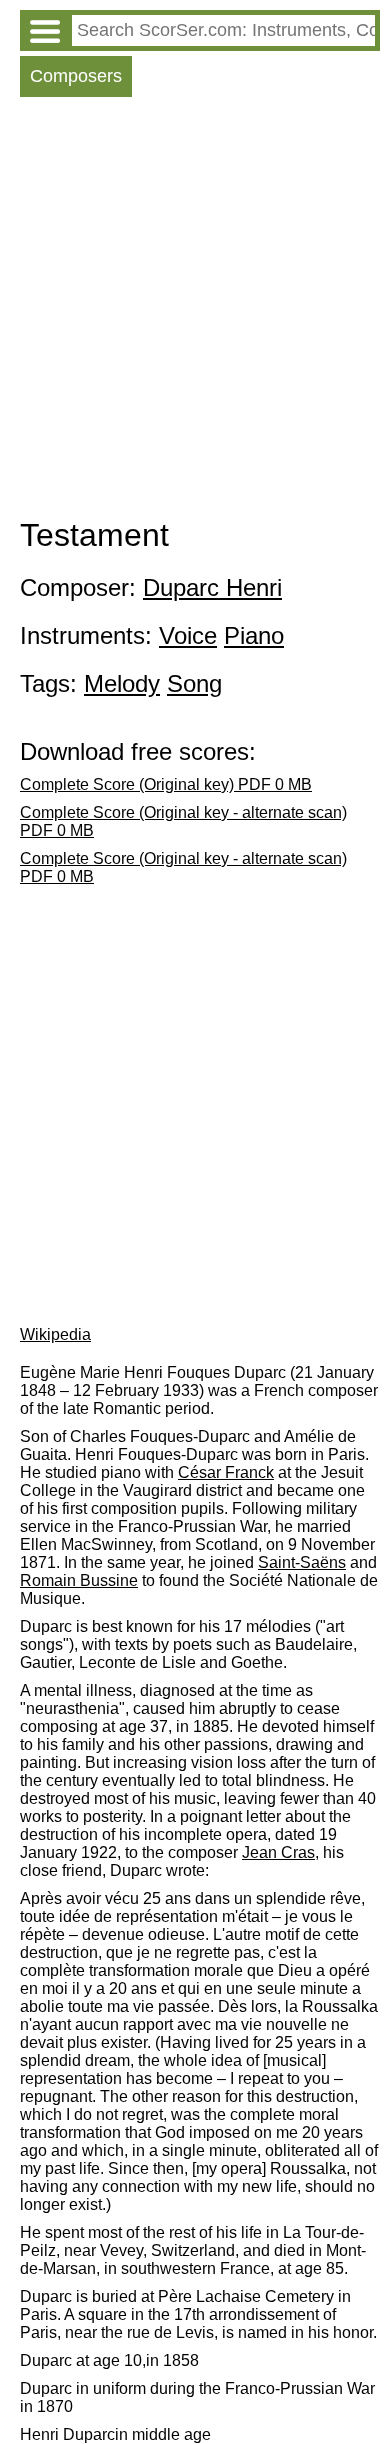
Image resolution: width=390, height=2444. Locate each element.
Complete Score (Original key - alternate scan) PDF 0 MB (183, 821)
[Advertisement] (195, 312)
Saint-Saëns (302, 1562)
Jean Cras (278, 1852)
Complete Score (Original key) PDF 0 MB (166, 784)
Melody (122, 683)
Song (194, 683)
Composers (76, 76)
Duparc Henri (212, 587)
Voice (188, 635)
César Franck (226, 1472)
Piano (254, 635)
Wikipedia (55, 1334)
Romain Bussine (79, 1580)
